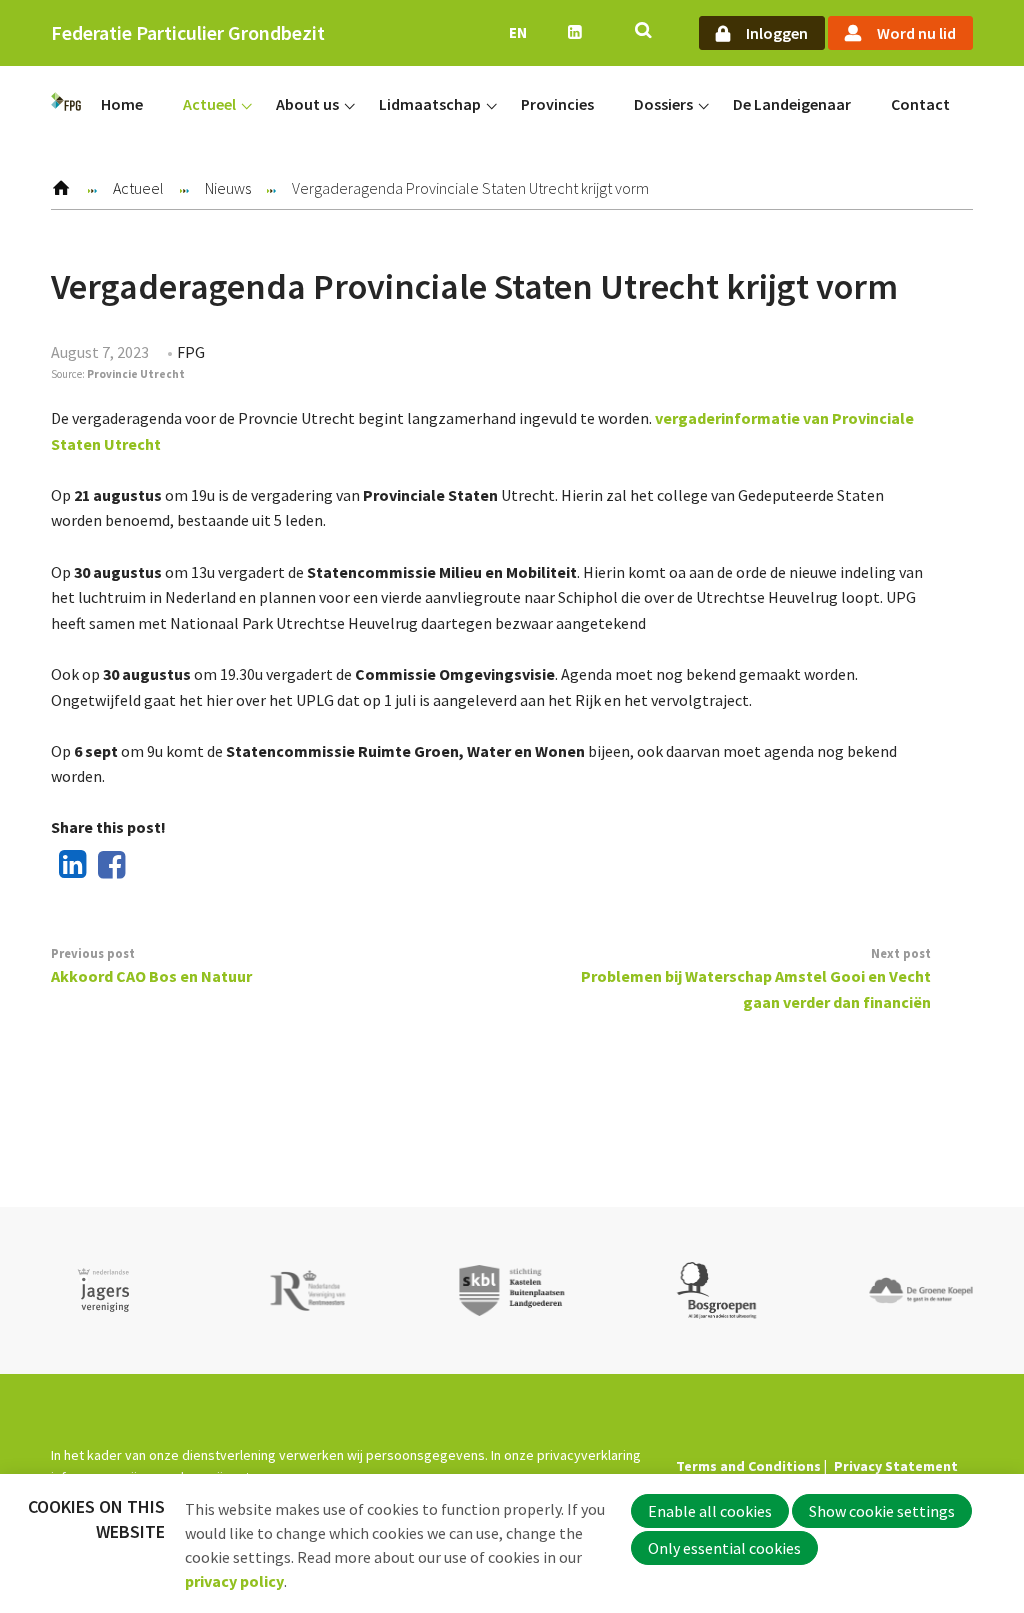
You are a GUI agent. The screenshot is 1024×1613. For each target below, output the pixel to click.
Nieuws (228, 188)
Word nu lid (916, 33)
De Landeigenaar (792, 104)
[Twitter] (148, 866)
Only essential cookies (724, 1548)
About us (307, 104)
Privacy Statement (896, 1466)
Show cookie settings (882, 1511)
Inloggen (777, 33)
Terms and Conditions (748, 1466)
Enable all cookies (710, 1511)
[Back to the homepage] (66, 105)
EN (518, 32)
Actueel (209, 104)
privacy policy (234, 1581)
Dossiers (663, 104)
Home (122, 104)
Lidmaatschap (430, 104)
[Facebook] (108, 866)
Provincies (557, 104)
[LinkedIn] (68, 866)
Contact (920, 104)
